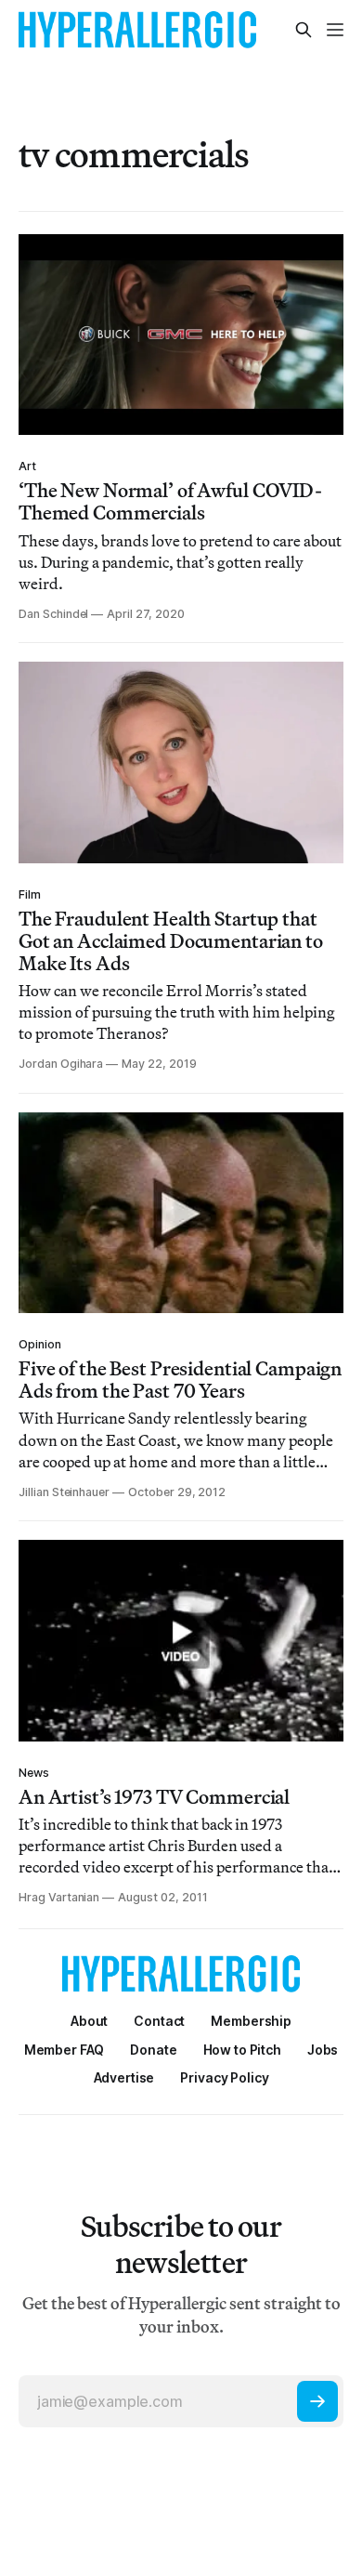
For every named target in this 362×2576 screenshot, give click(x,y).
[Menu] (335, 30)
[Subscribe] (317, 2401)
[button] (251, 2021)
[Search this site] (304, 30)
